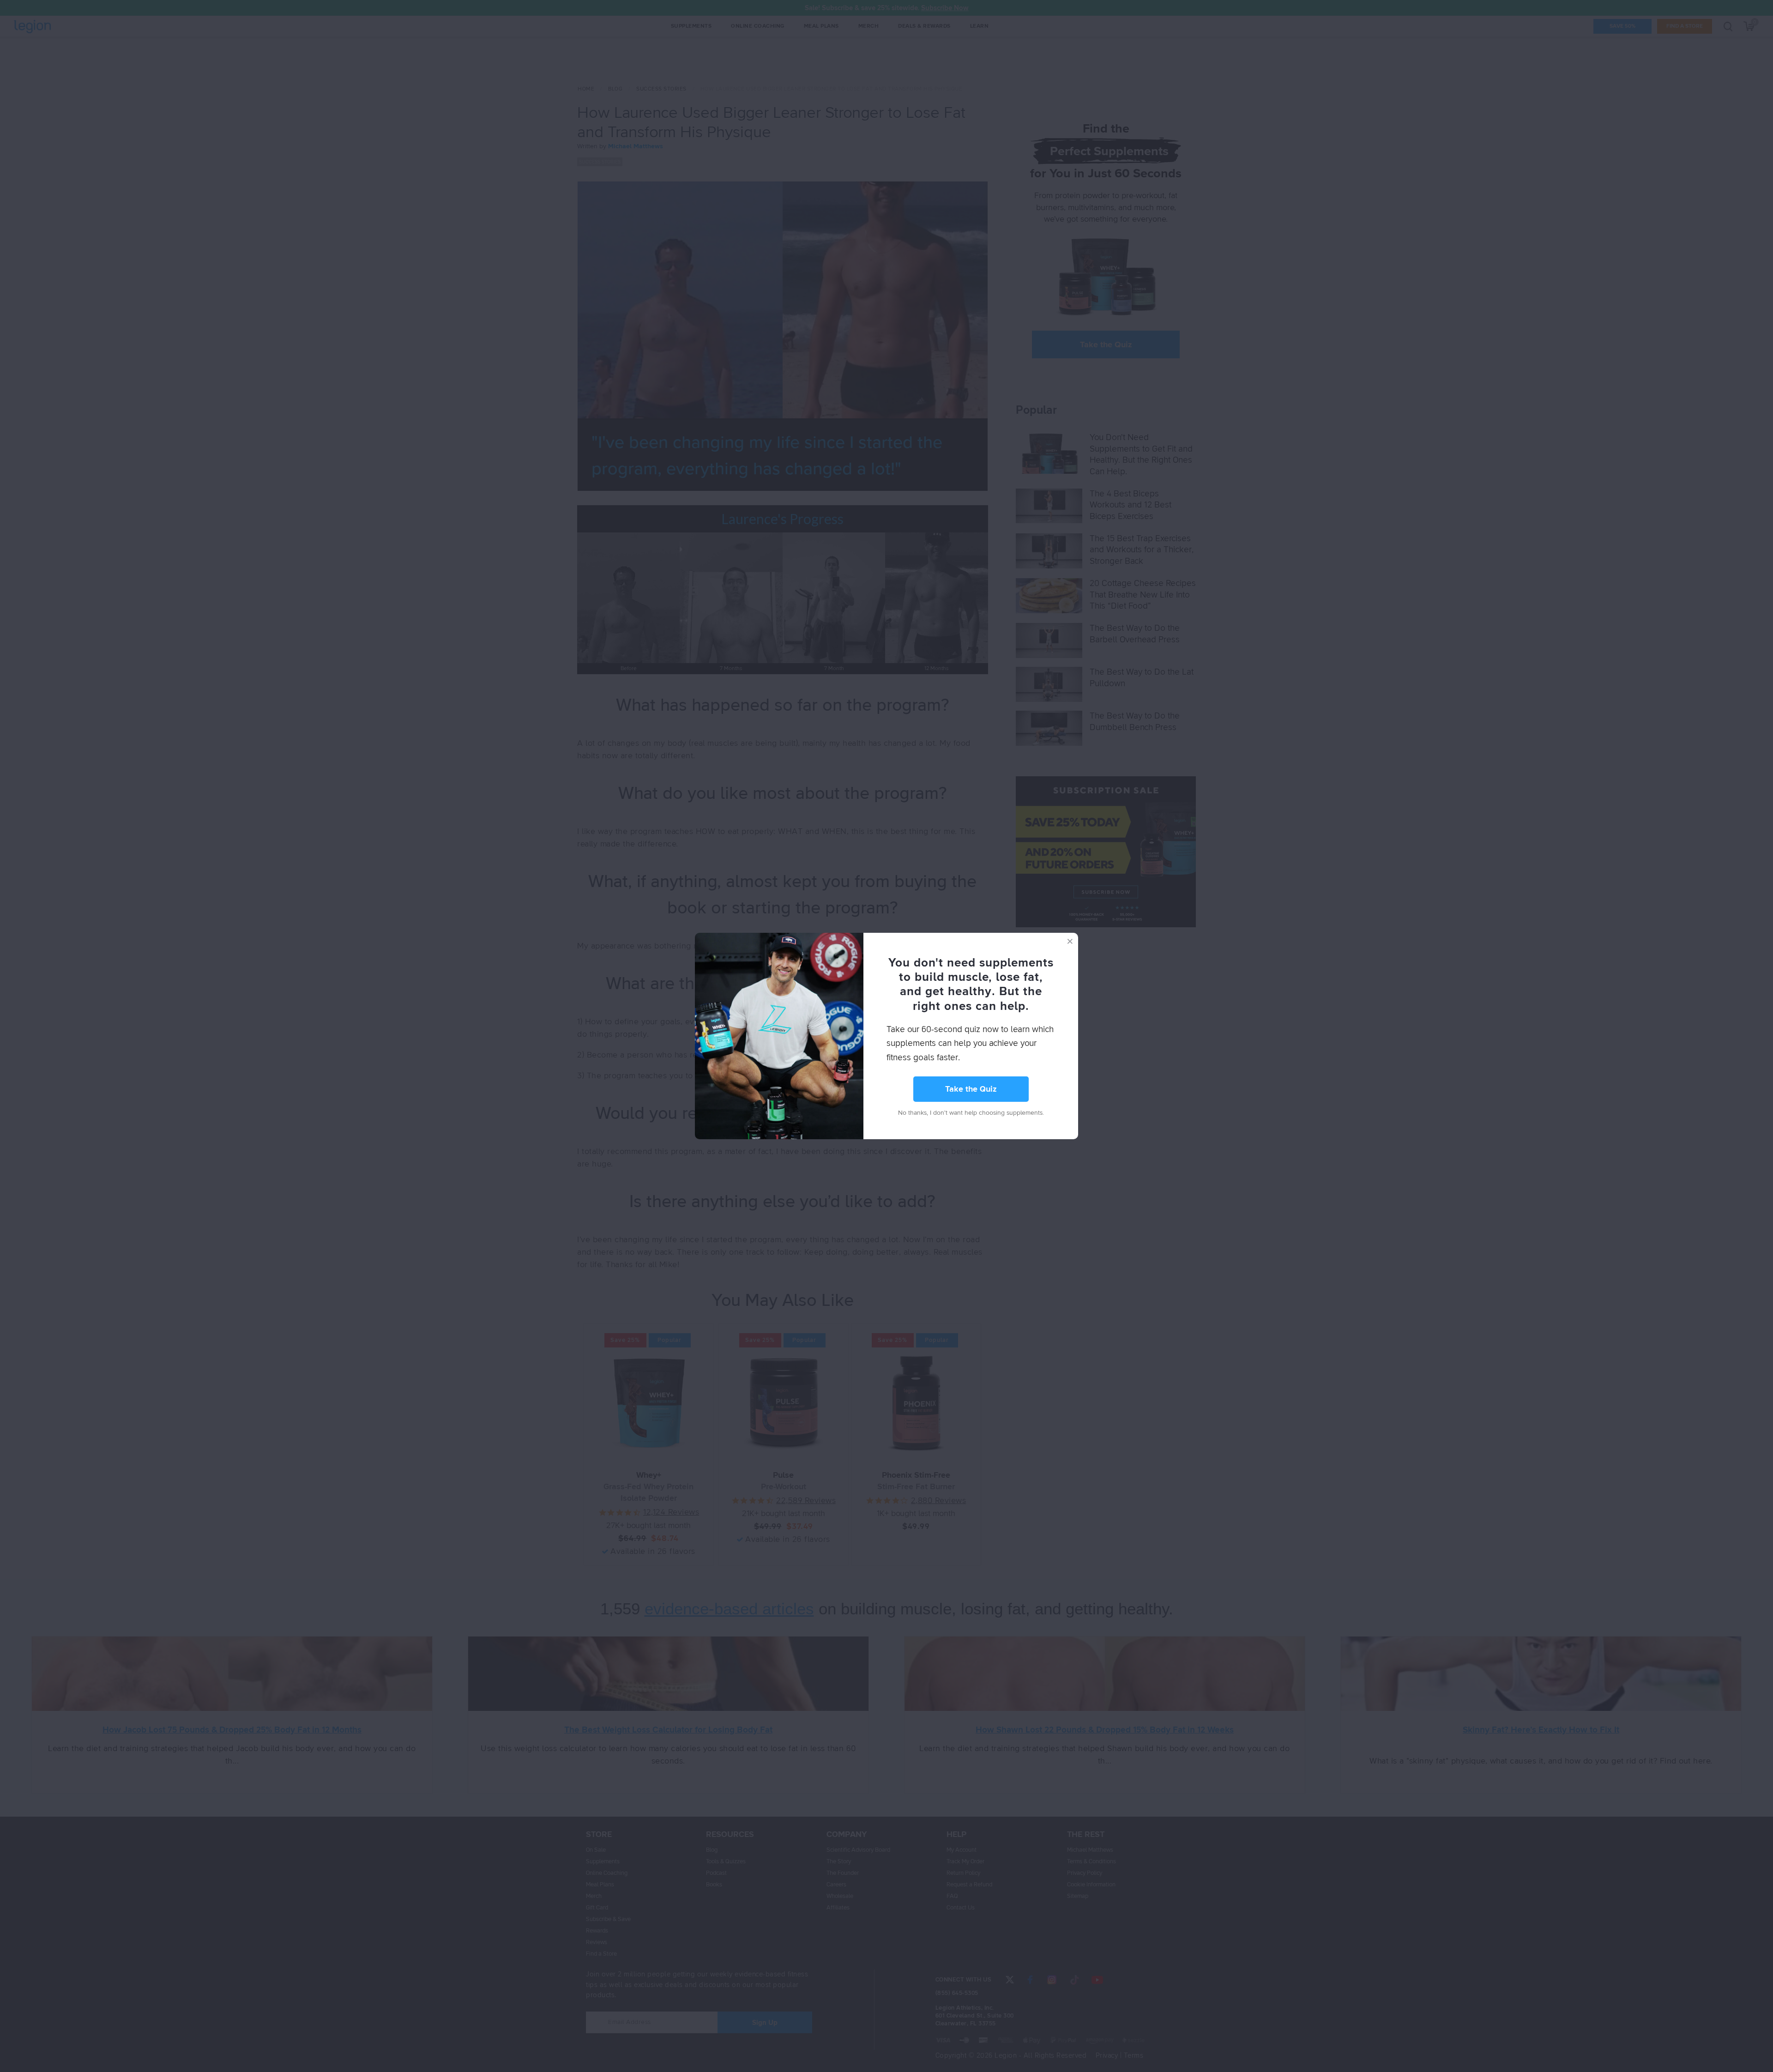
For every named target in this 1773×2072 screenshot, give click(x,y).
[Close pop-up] (1070, 941)
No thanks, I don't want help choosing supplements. (971, 1113)
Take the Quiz (971, 1089)
